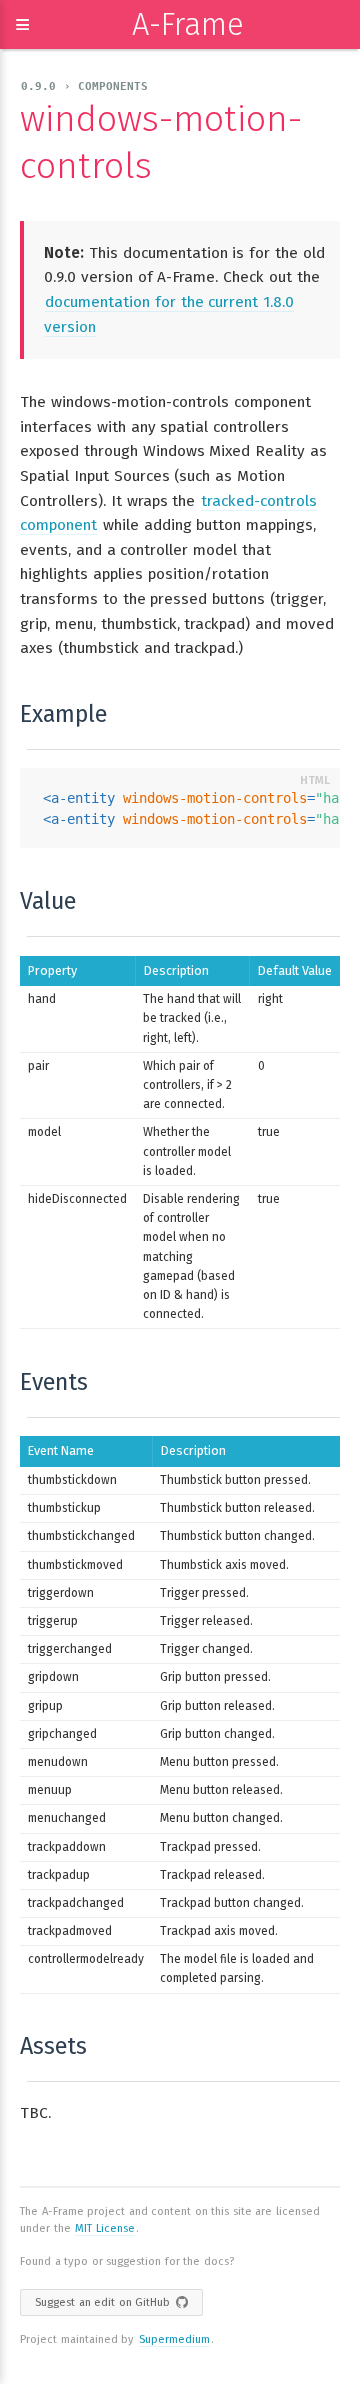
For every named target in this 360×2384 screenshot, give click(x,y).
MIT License (105, 2228)
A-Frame (188, 24)
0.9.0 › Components (84, 86)
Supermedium (174, 2339)
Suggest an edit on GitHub (102, 2302)
